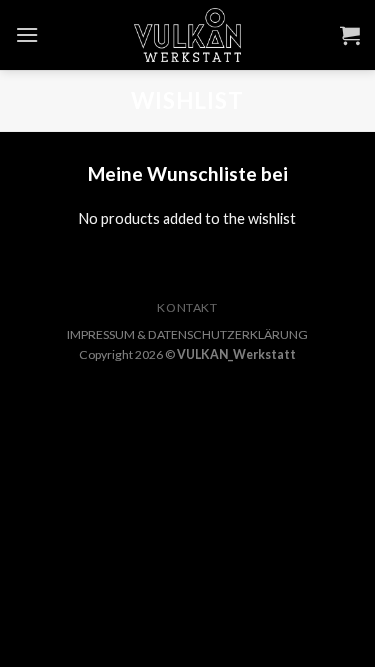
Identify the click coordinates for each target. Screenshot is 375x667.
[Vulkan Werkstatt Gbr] (188, 35)
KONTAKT (187, 307)
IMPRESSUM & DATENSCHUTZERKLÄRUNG (187, 334)
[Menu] (27, 34)
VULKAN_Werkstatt (236, 354)
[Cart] (350, 35)
